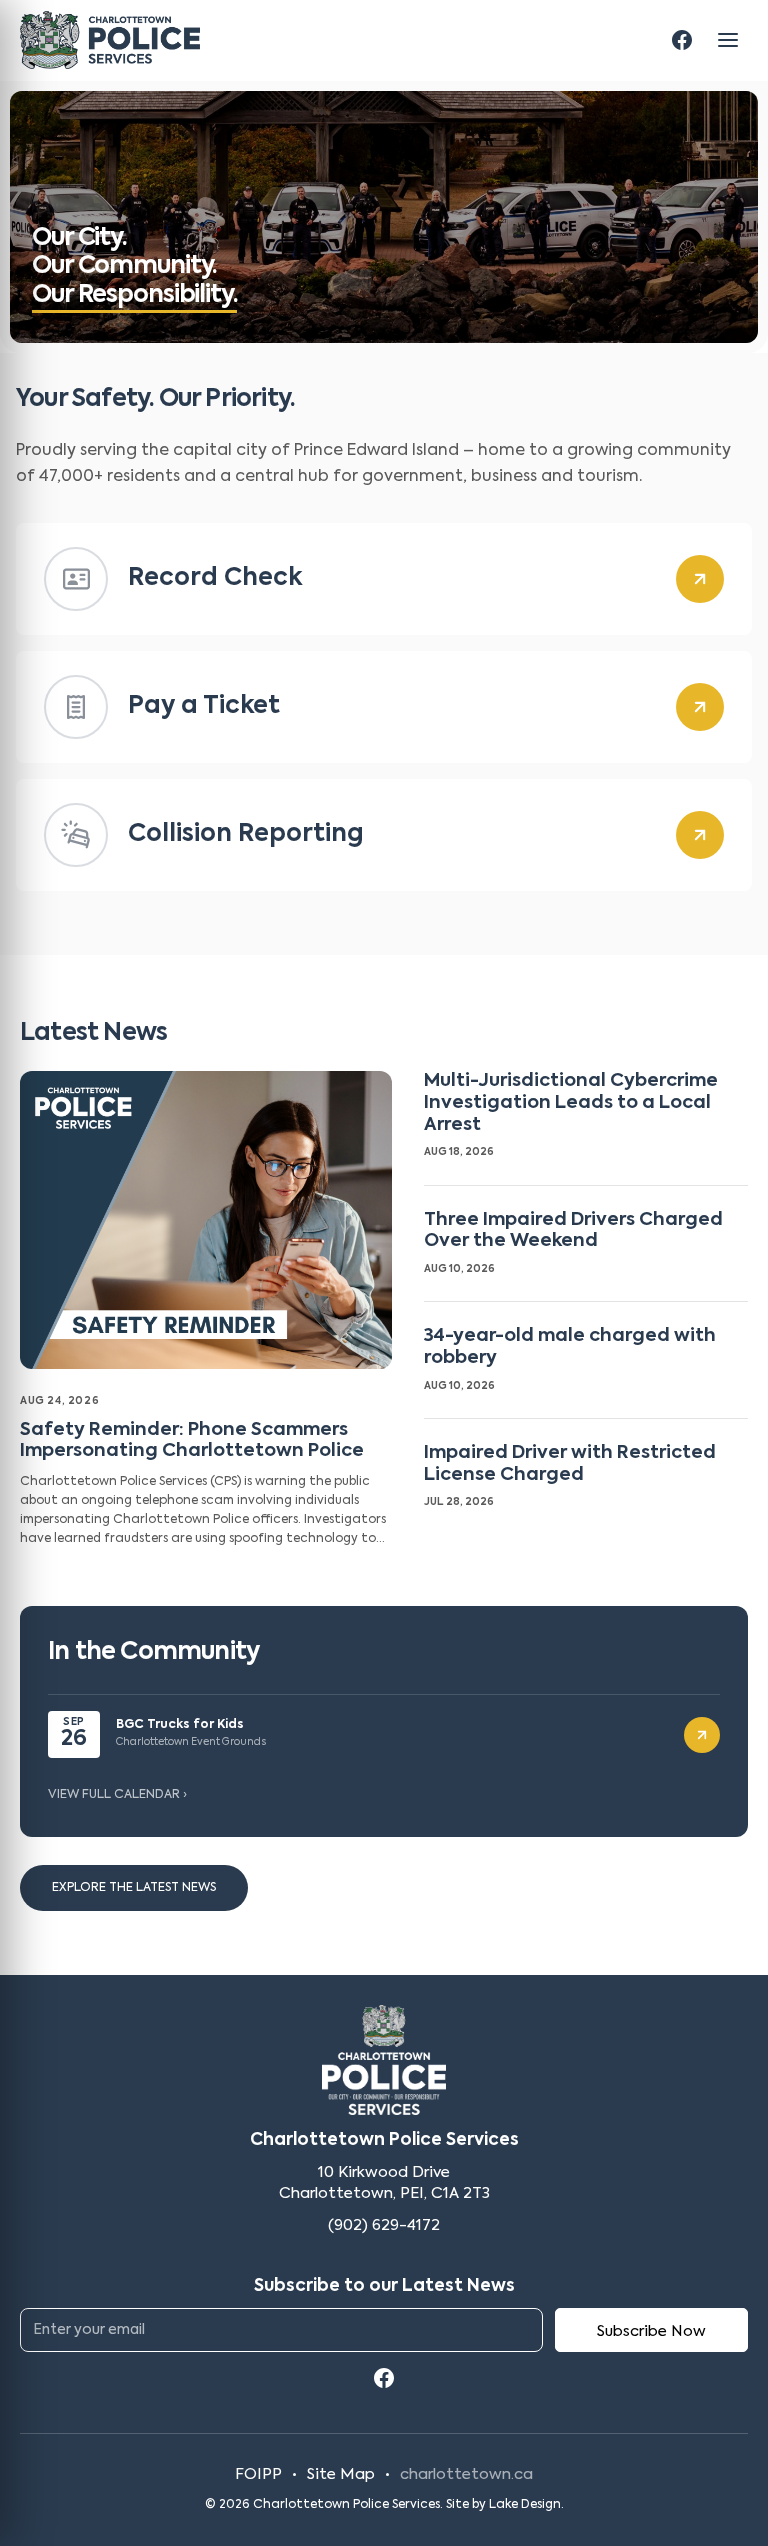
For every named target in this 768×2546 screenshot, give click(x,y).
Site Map (341, 2474)
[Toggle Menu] (728, 40)
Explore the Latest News (134, 1888)
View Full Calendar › (117, 1795)
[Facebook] (682, 40)
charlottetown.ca (466, 2474)
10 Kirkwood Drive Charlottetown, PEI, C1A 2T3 (384, 2183)
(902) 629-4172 (384, 2225)
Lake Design (525, 2505)
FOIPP (258, 2474)
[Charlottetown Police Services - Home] (110, 40)
